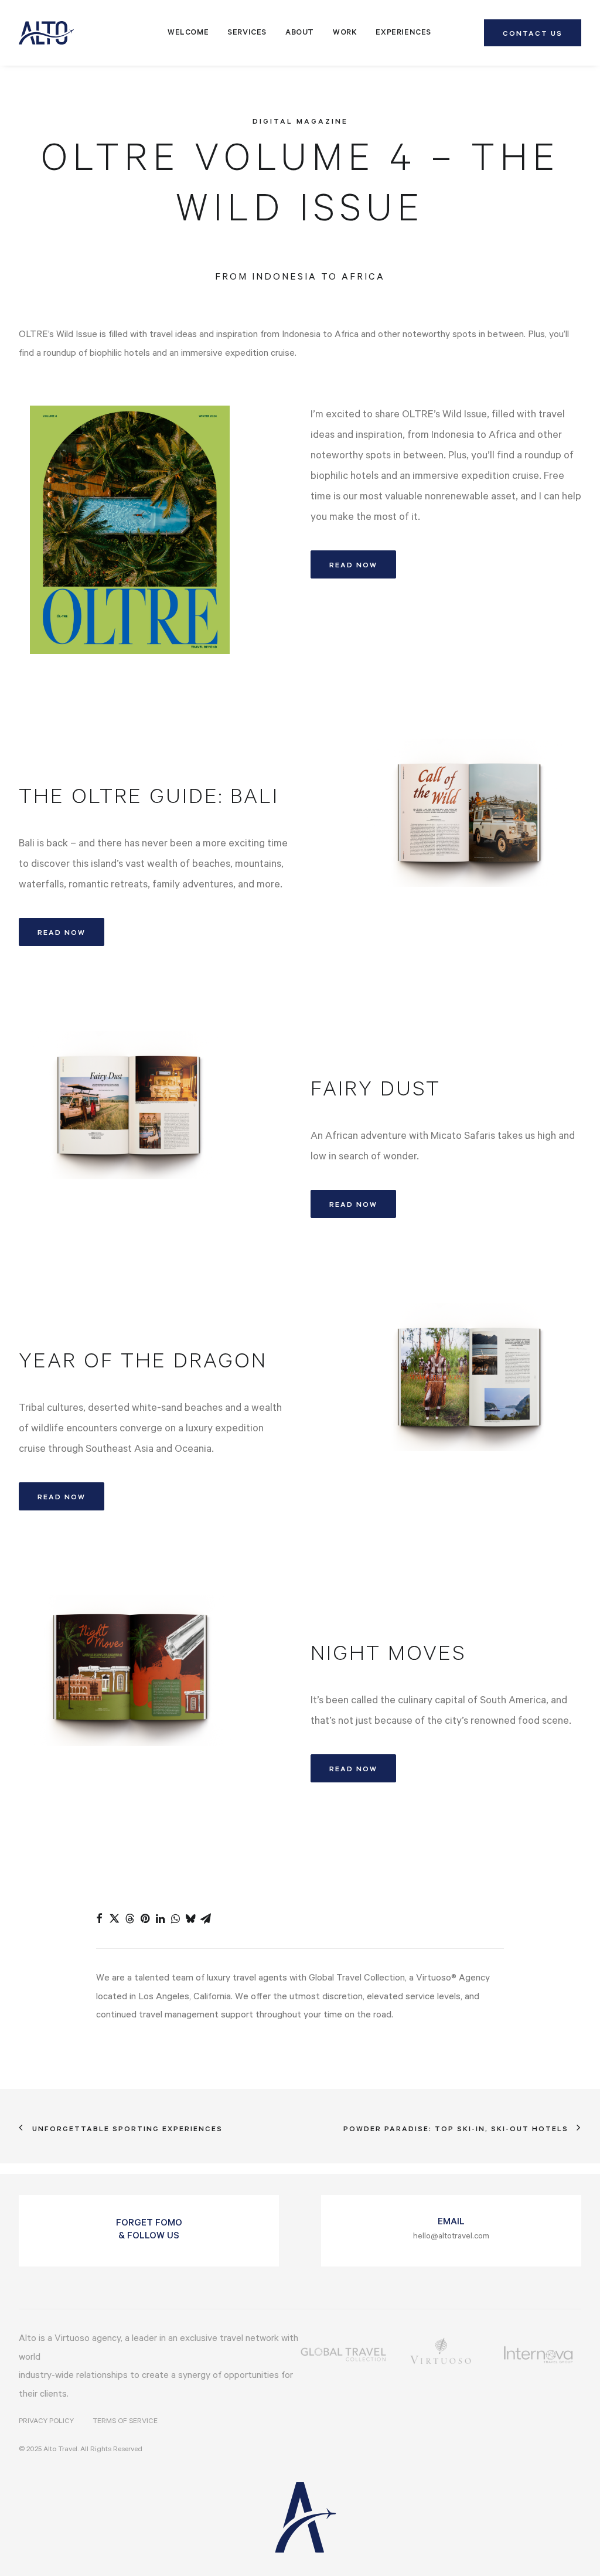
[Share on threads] (129, 1918)
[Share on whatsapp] (175, 1918)
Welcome (188, 33)
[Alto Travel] (46, 33)
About (300, 33)
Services (247, 33)
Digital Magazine (300, 122)
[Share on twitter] (114, 1918)
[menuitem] (188, 33)
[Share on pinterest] (145, 1918)
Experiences (403, 33)
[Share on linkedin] (160, 1918)
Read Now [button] (353, 566)
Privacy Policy (46, 2422)
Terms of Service (125, 2422)
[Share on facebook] (99, 1918)
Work (345, 33)
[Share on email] (206, 1918)
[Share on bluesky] (190, 1918)
